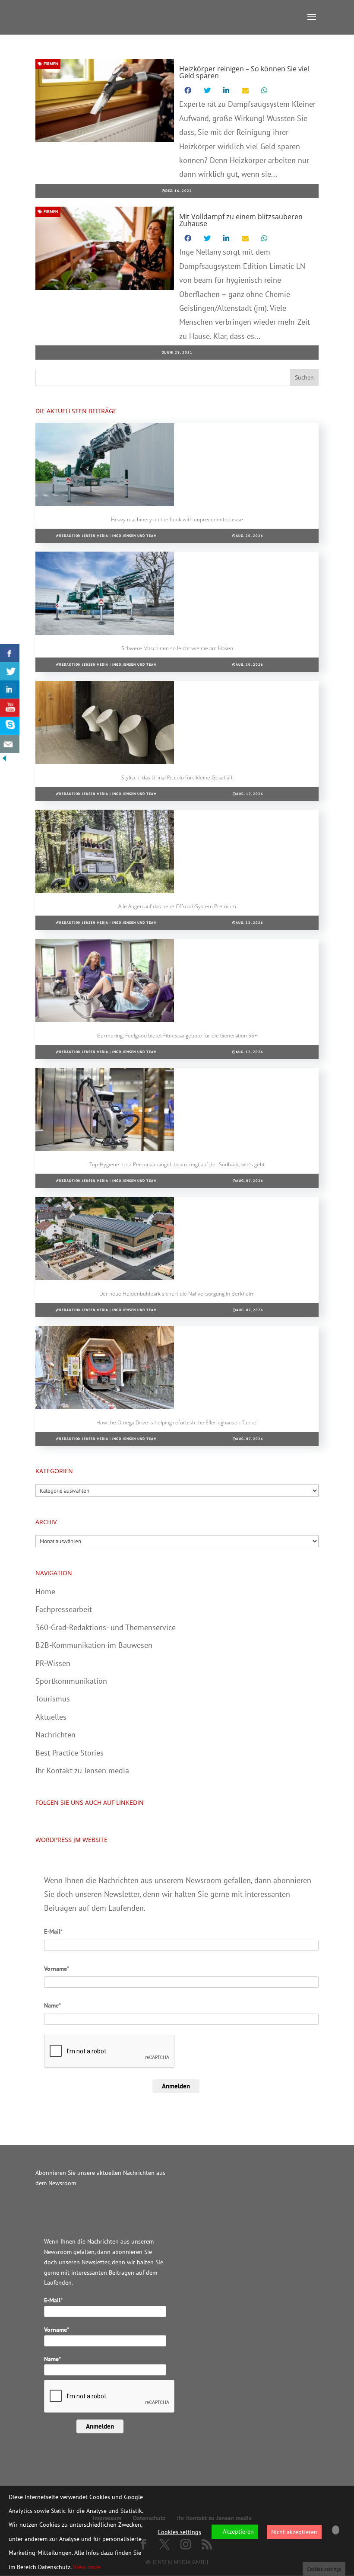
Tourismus (53, 1699)
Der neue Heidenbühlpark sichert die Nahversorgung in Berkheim (177, 1294)
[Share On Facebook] (10, 653)
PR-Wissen (53, 1663)
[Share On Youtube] (10, 708)
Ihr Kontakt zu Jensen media (82, 1770)
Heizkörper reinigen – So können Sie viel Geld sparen (244, 72)
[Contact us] (10, 744)
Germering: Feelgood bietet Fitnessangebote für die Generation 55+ (177, 1036)
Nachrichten (55, 1735)
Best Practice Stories (70, 1753)
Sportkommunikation (71, 1681)
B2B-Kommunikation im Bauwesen (94, 1645)
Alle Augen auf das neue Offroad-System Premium (177, 906)
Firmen (50, 64)
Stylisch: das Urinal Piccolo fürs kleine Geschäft (177, 777)
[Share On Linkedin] (10, 689)
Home (45, 1591)
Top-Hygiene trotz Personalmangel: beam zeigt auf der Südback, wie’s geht (177, 1164)
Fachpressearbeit (64, 1609)
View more (87, 2567)
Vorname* (57, 1969)
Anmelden (176, 2086)
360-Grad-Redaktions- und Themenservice (106, 1627)
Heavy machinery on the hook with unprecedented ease (177, 519)
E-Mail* (53, 1931)
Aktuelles (51, 1717)
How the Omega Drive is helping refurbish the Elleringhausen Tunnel (177, 1422)
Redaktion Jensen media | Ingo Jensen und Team (108, 536)
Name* (52, 2005)
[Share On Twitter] (10, 671)
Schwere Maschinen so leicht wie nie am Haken (177, 648)
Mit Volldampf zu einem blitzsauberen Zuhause (241, 220)
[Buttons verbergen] (4, 760)
